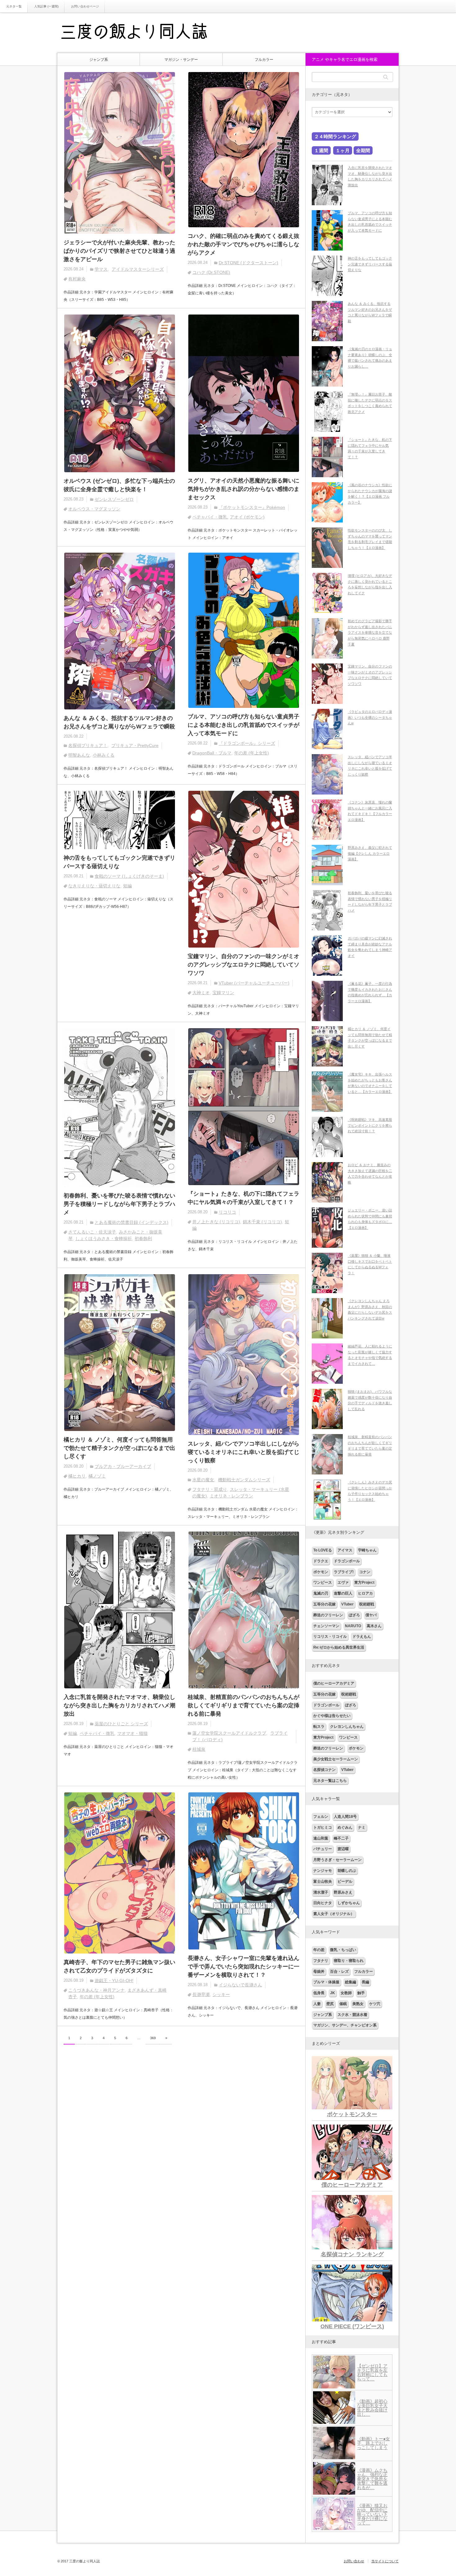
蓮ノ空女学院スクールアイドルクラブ (229, 1733)
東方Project (364, 1582)
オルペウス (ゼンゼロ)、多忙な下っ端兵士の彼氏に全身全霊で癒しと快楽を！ (119, 485)
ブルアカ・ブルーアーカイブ (123, 1466)
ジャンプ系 (99, 60)
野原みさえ (343, 1892)
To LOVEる (323, 1550)
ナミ (362, 1827)
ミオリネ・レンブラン (231, 1496)
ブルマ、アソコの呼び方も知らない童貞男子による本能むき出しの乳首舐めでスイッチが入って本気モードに (244, 725)
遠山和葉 (321, 1838)
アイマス (345, 1550)
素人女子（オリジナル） (334, 1914)
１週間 (321, 150)
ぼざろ (354, 1615)
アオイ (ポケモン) (247, 517)
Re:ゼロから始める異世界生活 (339, 1647)
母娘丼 (319, 1972)
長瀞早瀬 (201, 1994)
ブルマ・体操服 (326, 1982)
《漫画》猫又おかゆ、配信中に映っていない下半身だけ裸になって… (372, 2514)
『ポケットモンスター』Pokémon (252, 507)
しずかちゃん (349, 1903)
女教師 (346, 1993)
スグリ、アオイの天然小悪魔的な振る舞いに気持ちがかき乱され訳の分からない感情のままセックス (244, 489)
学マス (101, 269)
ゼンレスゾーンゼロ (114, 499)
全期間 (363, 150)
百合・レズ (339, 1972)
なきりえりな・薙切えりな (94, 886)
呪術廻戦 (367, 1604)
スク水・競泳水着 (352, 2015)
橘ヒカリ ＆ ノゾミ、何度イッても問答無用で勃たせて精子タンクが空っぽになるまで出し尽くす (119, 1448)
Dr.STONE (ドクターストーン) (248, 263)
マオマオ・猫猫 (132, 1733)
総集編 (351, 1982)
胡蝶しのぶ (347, 1871)
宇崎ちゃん (367, 1550)
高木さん (374, 1626)
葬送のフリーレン (328, 1615)
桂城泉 (199, 1749)
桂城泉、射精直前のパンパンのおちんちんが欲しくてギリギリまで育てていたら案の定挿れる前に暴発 (244, 1705)
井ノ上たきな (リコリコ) (216, 1222)
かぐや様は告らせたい (332, 1716)
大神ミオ (201, 993)
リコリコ (227, 1212)
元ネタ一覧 (14, 6)
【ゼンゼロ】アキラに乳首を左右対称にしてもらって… (372, 2372)
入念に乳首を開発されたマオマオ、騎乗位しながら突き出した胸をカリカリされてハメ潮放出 (119, 1705)
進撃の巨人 (343, 1593)
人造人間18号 (345, 1817)
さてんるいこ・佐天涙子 (92, 1232)
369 (153, 2038)
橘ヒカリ (77, 1476)
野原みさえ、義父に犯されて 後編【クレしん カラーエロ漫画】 (370, 853)
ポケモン (321, 1572)
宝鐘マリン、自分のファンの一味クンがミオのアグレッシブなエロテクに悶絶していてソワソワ (244, 965)
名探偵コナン (324, 1770)
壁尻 (330, 2004)
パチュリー (323, 1849)
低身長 (319, 1993)
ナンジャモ (323, 1871)
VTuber (347, 1604)
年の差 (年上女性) (252, 753)
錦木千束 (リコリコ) (262, 1222)
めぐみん (345, 1827)
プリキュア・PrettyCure (135, 745)
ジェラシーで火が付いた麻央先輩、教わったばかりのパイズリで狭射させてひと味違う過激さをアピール (119, 251)
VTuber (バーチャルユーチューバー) (254, 983)
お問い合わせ (354, 2561)
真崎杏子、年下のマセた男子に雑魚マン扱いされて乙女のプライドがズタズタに (119, 1966)
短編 (127, 886)
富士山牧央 (323, 1881)
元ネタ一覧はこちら (330, 1781)
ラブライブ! (344, 1572)
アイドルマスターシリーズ (138, 269)
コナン (365, 1572)
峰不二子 (341, 1838)
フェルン (321, 1817)
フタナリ (321, 1961)
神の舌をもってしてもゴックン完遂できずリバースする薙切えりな (119, 862)
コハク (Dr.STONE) (211, 272)
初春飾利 (143, 1238)
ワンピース (323, 1582)
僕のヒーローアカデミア (334, 1683)
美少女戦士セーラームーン (336, 1759)
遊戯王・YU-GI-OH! (114, 1981)
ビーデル (345, 1881)
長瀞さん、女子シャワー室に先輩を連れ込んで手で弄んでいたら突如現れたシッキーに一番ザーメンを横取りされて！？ (244, 1967)
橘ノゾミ (97, 1476)
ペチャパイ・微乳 (210, 517)
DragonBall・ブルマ (212, 753)
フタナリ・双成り (210, 1489)
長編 (365, 1982)
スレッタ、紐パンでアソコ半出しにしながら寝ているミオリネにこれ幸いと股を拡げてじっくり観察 (244, 1452)
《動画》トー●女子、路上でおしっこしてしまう (373, 2443)
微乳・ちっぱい (343, 1950)
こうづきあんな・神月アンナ (96, 1990)
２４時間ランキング (335, 136)
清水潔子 (321, 1892)
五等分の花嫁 (324, 1604)
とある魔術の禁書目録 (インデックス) (132, 1222)
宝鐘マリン (223, 993)
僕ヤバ (371, 1615)
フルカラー (264, 60)
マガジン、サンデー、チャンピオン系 (345, 2025)
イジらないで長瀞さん (240, 1985)
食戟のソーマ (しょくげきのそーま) (129, 876)
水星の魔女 (203, 1480)
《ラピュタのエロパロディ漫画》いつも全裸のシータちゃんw (370, 717)
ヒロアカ (365, 1593)
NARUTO (353, 1626)
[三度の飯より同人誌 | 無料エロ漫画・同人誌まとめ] (143, 33)
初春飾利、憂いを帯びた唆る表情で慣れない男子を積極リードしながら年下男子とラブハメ (119, 1204)
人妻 (317, 2004)
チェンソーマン (326, 1626)
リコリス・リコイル (330, 1637)
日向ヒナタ (323, 1903)
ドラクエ (321, 1561)
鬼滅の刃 (321, 1593)
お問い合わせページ (85, 6)
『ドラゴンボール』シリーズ (247, 743)
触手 (361, 1993)
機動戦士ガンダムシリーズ (244, 1480)
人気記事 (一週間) (46, 6)
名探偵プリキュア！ (88, 745)
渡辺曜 (343, 1849)
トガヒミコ (323, 1827)
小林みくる (104, 755)
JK (333, 1993)
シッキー (221, 1994)
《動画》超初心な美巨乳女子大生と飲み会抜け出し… (372, 2408)
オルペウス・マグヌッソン (94, 509)
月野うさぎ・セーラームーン (338, 1860)
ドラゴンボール (347, 1561)
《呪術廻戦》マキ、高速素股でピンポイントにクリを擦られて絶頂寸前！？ (370, 1125)
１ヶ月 (343, 150)
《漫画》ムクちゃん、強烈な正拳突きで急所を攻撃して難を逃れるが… (372, 2479)
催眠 (343, 2004)
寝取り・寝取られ (349, 1961)
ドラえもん (362, 1637)
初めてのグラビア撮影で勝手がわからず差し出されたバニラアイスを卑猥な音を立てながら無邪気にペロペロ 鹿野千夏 (370, 633)
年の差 (319, 1950)
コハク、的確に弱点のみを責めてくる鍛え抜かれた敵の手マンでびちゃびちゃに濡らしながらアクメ (244, 244)
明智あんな (79, 755)
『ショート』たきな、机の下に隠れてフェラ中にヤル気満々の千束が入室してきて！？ (244, 1198)
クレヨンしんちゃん (347, 1727)
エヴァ (343, 1582)
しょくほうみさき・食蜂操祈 (104, 1238)
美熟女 (358, 2004)
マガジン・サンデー (181, 60)
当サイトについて (385, 2561)
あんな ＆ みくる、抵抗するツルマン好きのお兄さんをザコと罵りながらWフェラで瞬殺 (119, 722)
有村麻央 (77, 279)
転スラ (319, 1727)
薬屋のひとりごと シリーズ (121, 1724)
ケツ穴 (375, 2004)
